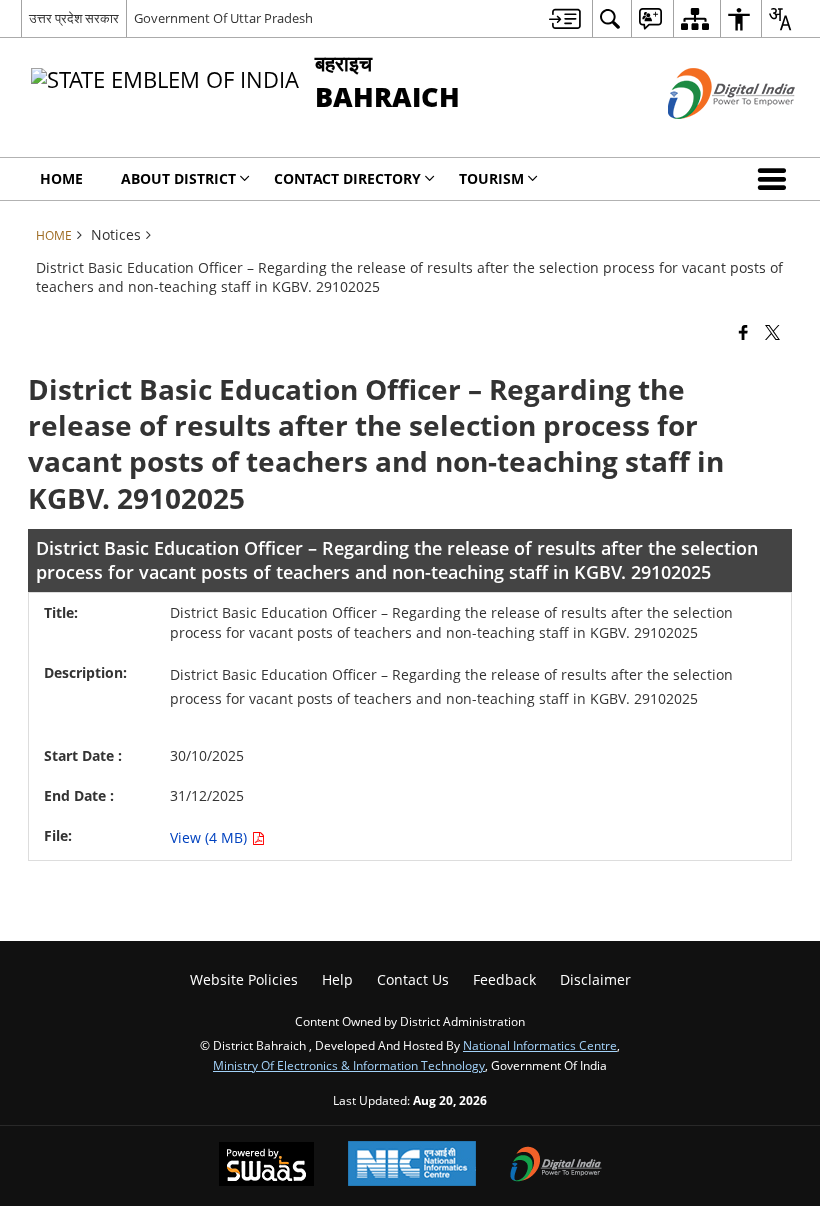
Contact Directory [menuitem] (347, 178)
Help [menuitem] (337, 979)
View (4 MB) (210, 837)
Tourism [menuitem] (491, 178)
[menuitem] (565, 18)
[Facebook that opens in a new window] (743, 331)
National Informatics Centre (540, 1045)
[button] (776, 179)
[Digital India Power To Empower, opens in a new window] (556, 1166)
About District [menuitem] (178, 178)
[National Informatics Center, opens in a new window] (412, 1165)
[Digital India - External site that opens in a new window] (706, 135)
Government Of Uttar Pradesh (223, 18)
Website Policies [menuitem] (244, 979)
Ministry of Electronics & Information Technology (349, 1065)
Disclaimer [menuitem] (595, 979)
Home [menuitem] (61, 178)
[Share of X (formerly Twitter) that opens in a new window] (772, 331)
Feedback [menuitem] (504, 979)
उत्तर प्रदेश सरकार (74, 18)
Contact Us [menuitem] (413, 979)
